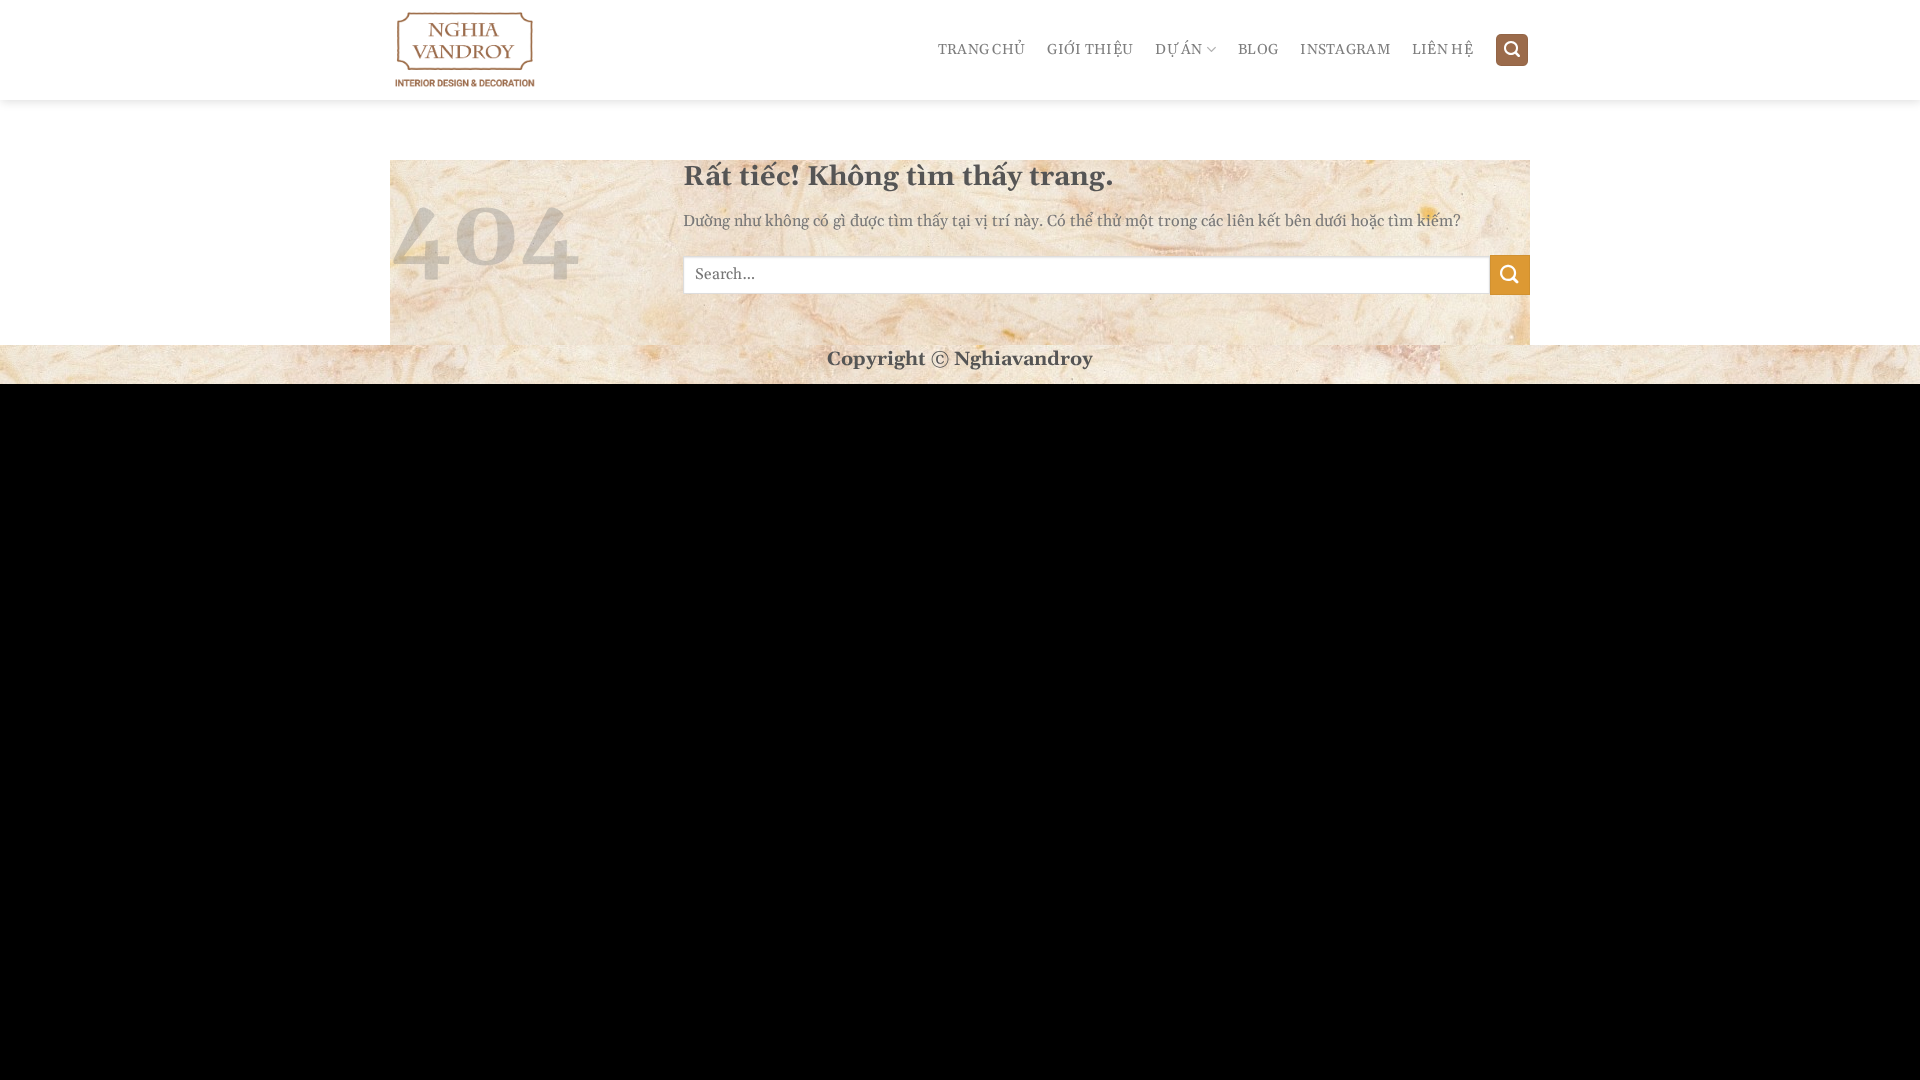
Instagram (1345, 50)
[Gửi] (1510, 274)
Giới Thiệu (1090, 50)
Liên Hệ (1442, 50)
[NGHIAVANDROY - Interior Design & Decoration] (478, 50)
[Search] (1512, 50)
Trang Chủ (982, 50)
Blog (1258, 50)
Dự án (1178, 50)
